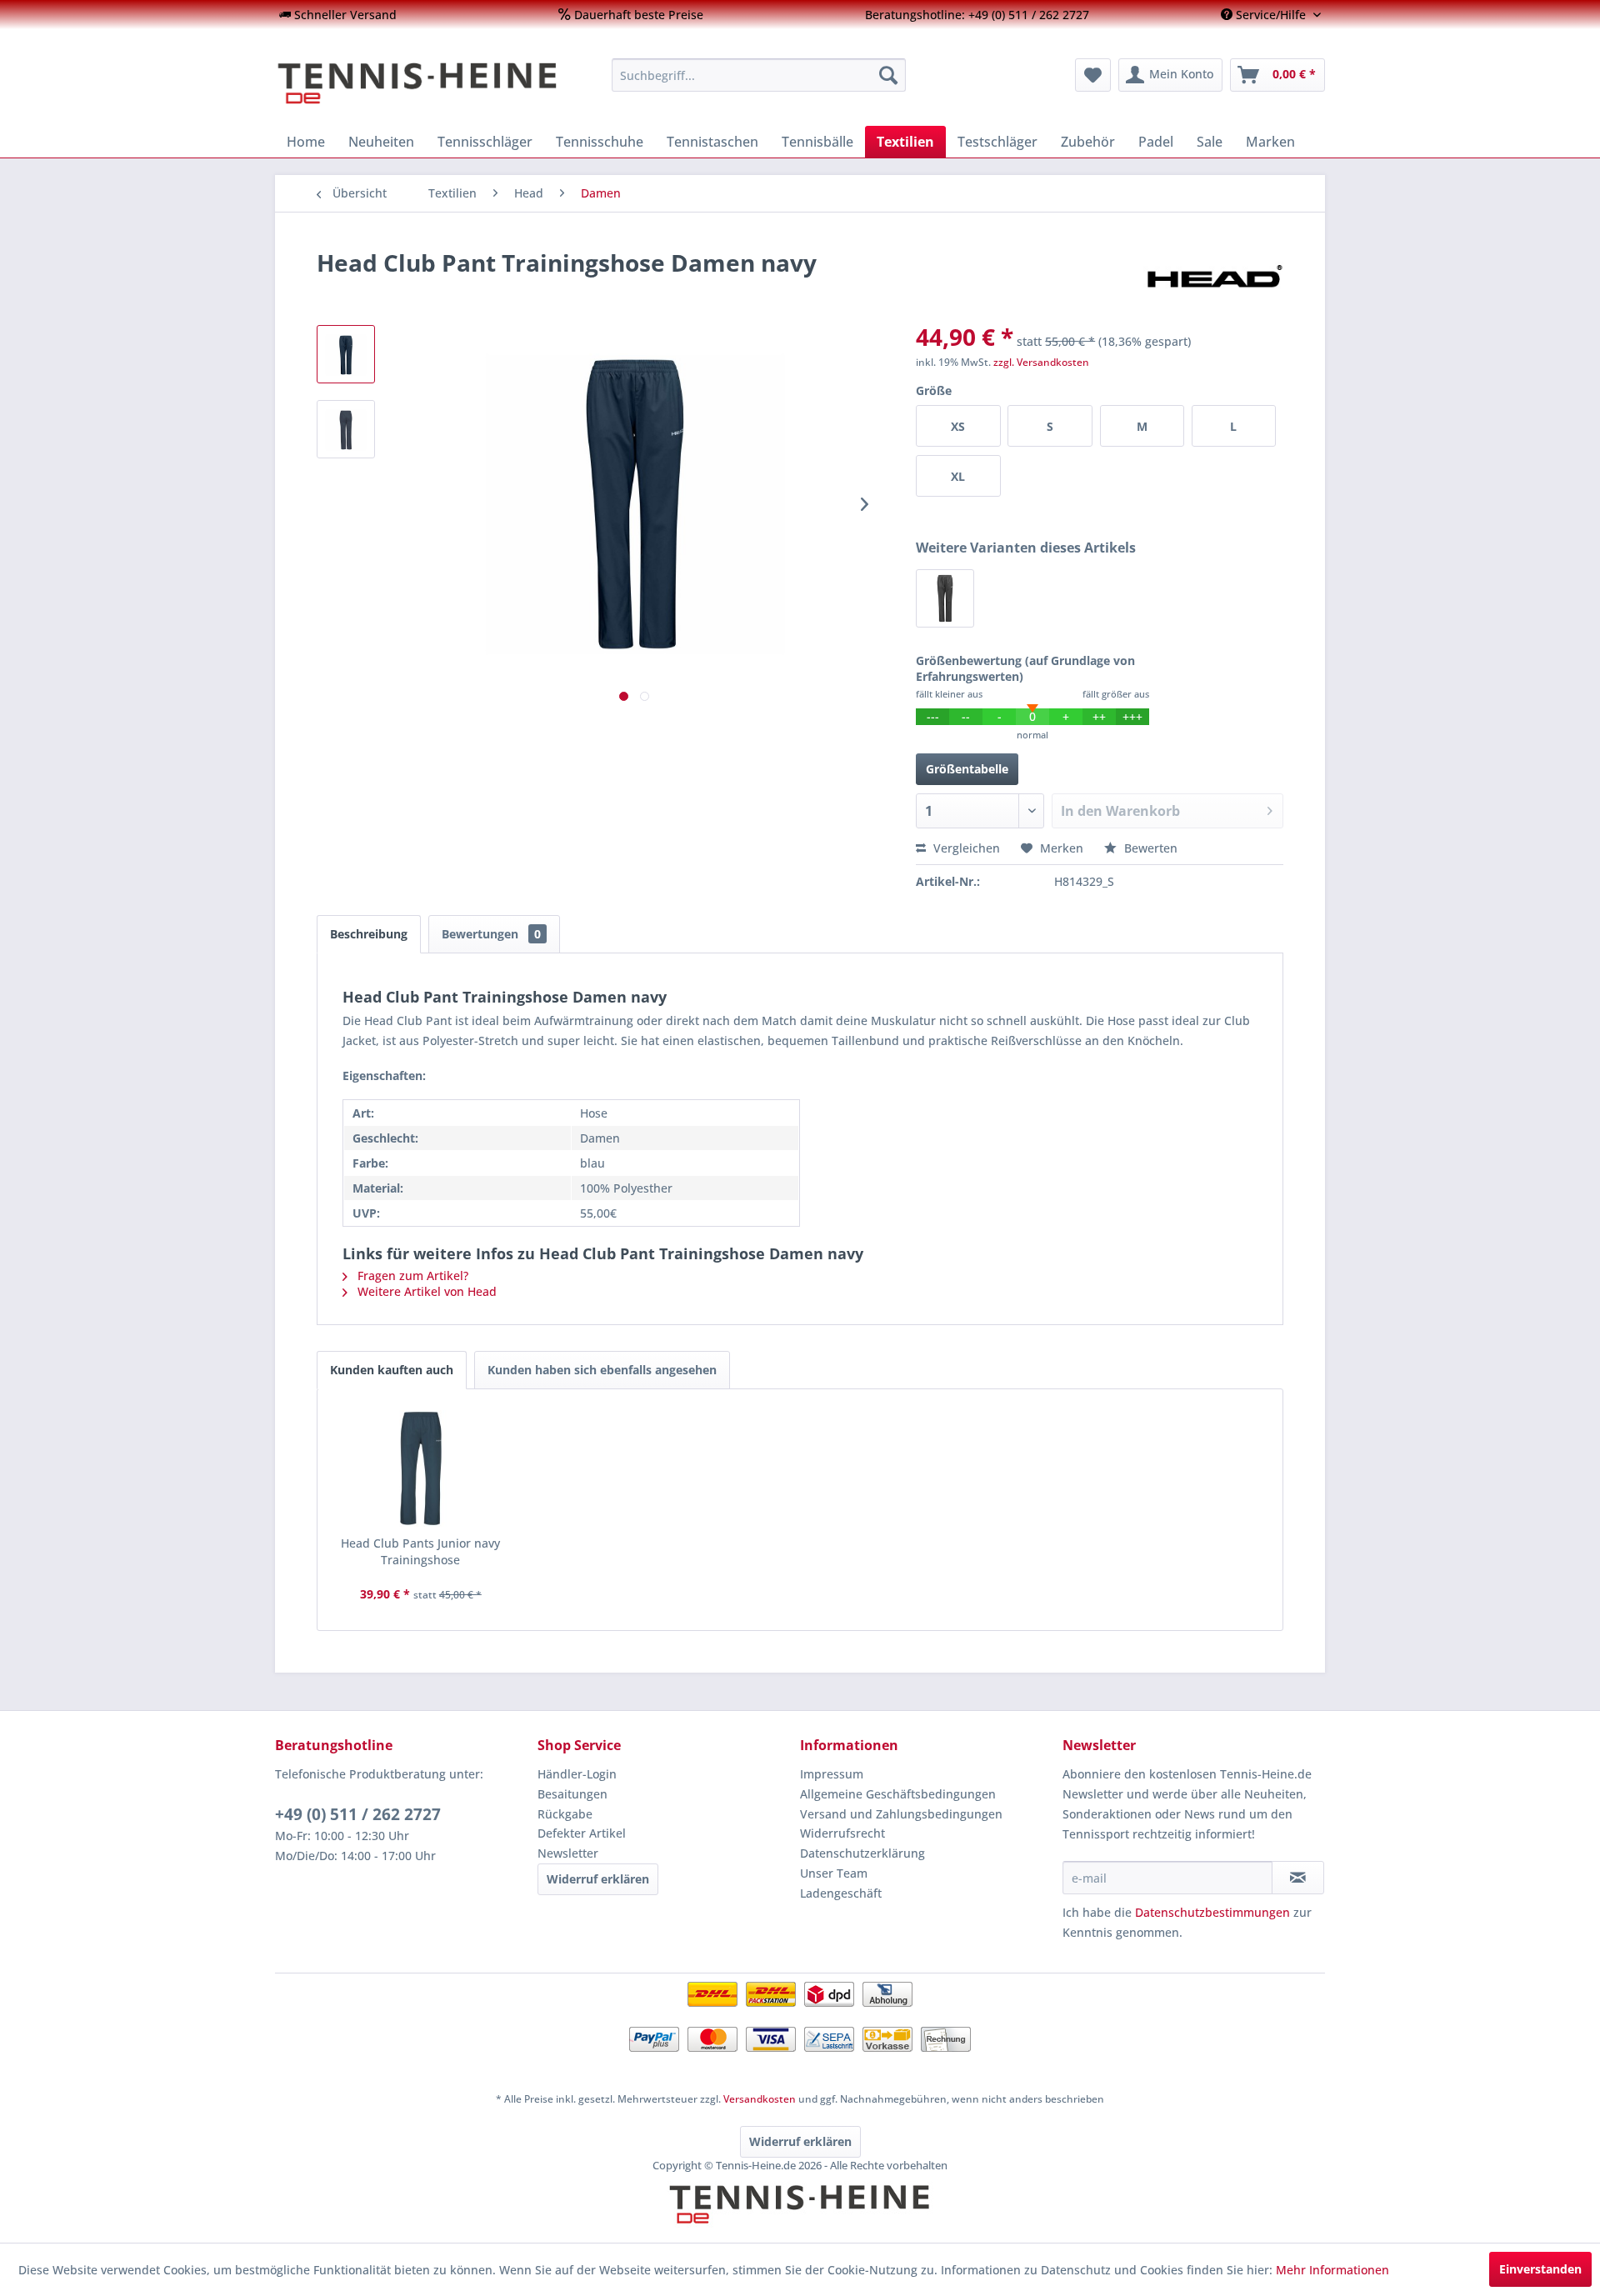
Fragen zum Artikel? (411, 1276)
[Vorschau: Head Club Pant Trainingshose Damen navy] (346, 429)
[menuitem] (338, 15)
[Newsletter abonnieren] (1298, 1878)
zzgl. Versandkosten (1041, 362)
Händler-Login (577, 1774)
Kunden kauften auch (392, 1370)
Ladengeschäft (841, 1893)
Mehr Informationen (1332, 2270)
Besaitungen (572, 1794)
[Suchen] (888, 75)
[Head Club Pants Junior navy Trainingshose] (421, 1468)
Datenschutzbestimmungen (1212, 1912)
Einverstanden (1540, 2269)
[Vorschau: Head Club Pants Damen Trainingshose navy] (346, 354)
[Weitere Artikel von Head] (1213, 279)
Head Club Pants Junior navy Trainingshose (420, 1551)
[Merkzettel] (1093, 75)
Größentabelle (967, 769)
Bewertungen (491, 934)
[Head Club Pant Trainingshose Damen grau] (945, 598)
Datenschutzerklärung (862, 1853)
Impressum (832, 1774)
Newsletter (568, 1853)
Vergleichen (965, 848)
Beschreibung (369, 934)
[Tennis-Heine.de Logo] (800, 2218)
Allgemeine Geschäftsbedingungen (898, 1794)
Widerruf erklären (598, 1879)
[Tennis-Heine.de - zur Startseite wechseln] (432, 83)
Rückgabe (565, 1814)
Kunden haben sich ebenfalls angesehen (602, 1370)
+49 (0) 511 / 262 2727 (358, 1814)
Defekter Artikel (582, 1833)
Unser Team (834, 1873)
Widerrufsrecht (842, 1833)
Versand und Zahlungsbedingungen (901, 1814)
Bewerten (1149, 848)
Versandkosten (760, 2099)
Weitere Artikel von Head (425, 1291)
